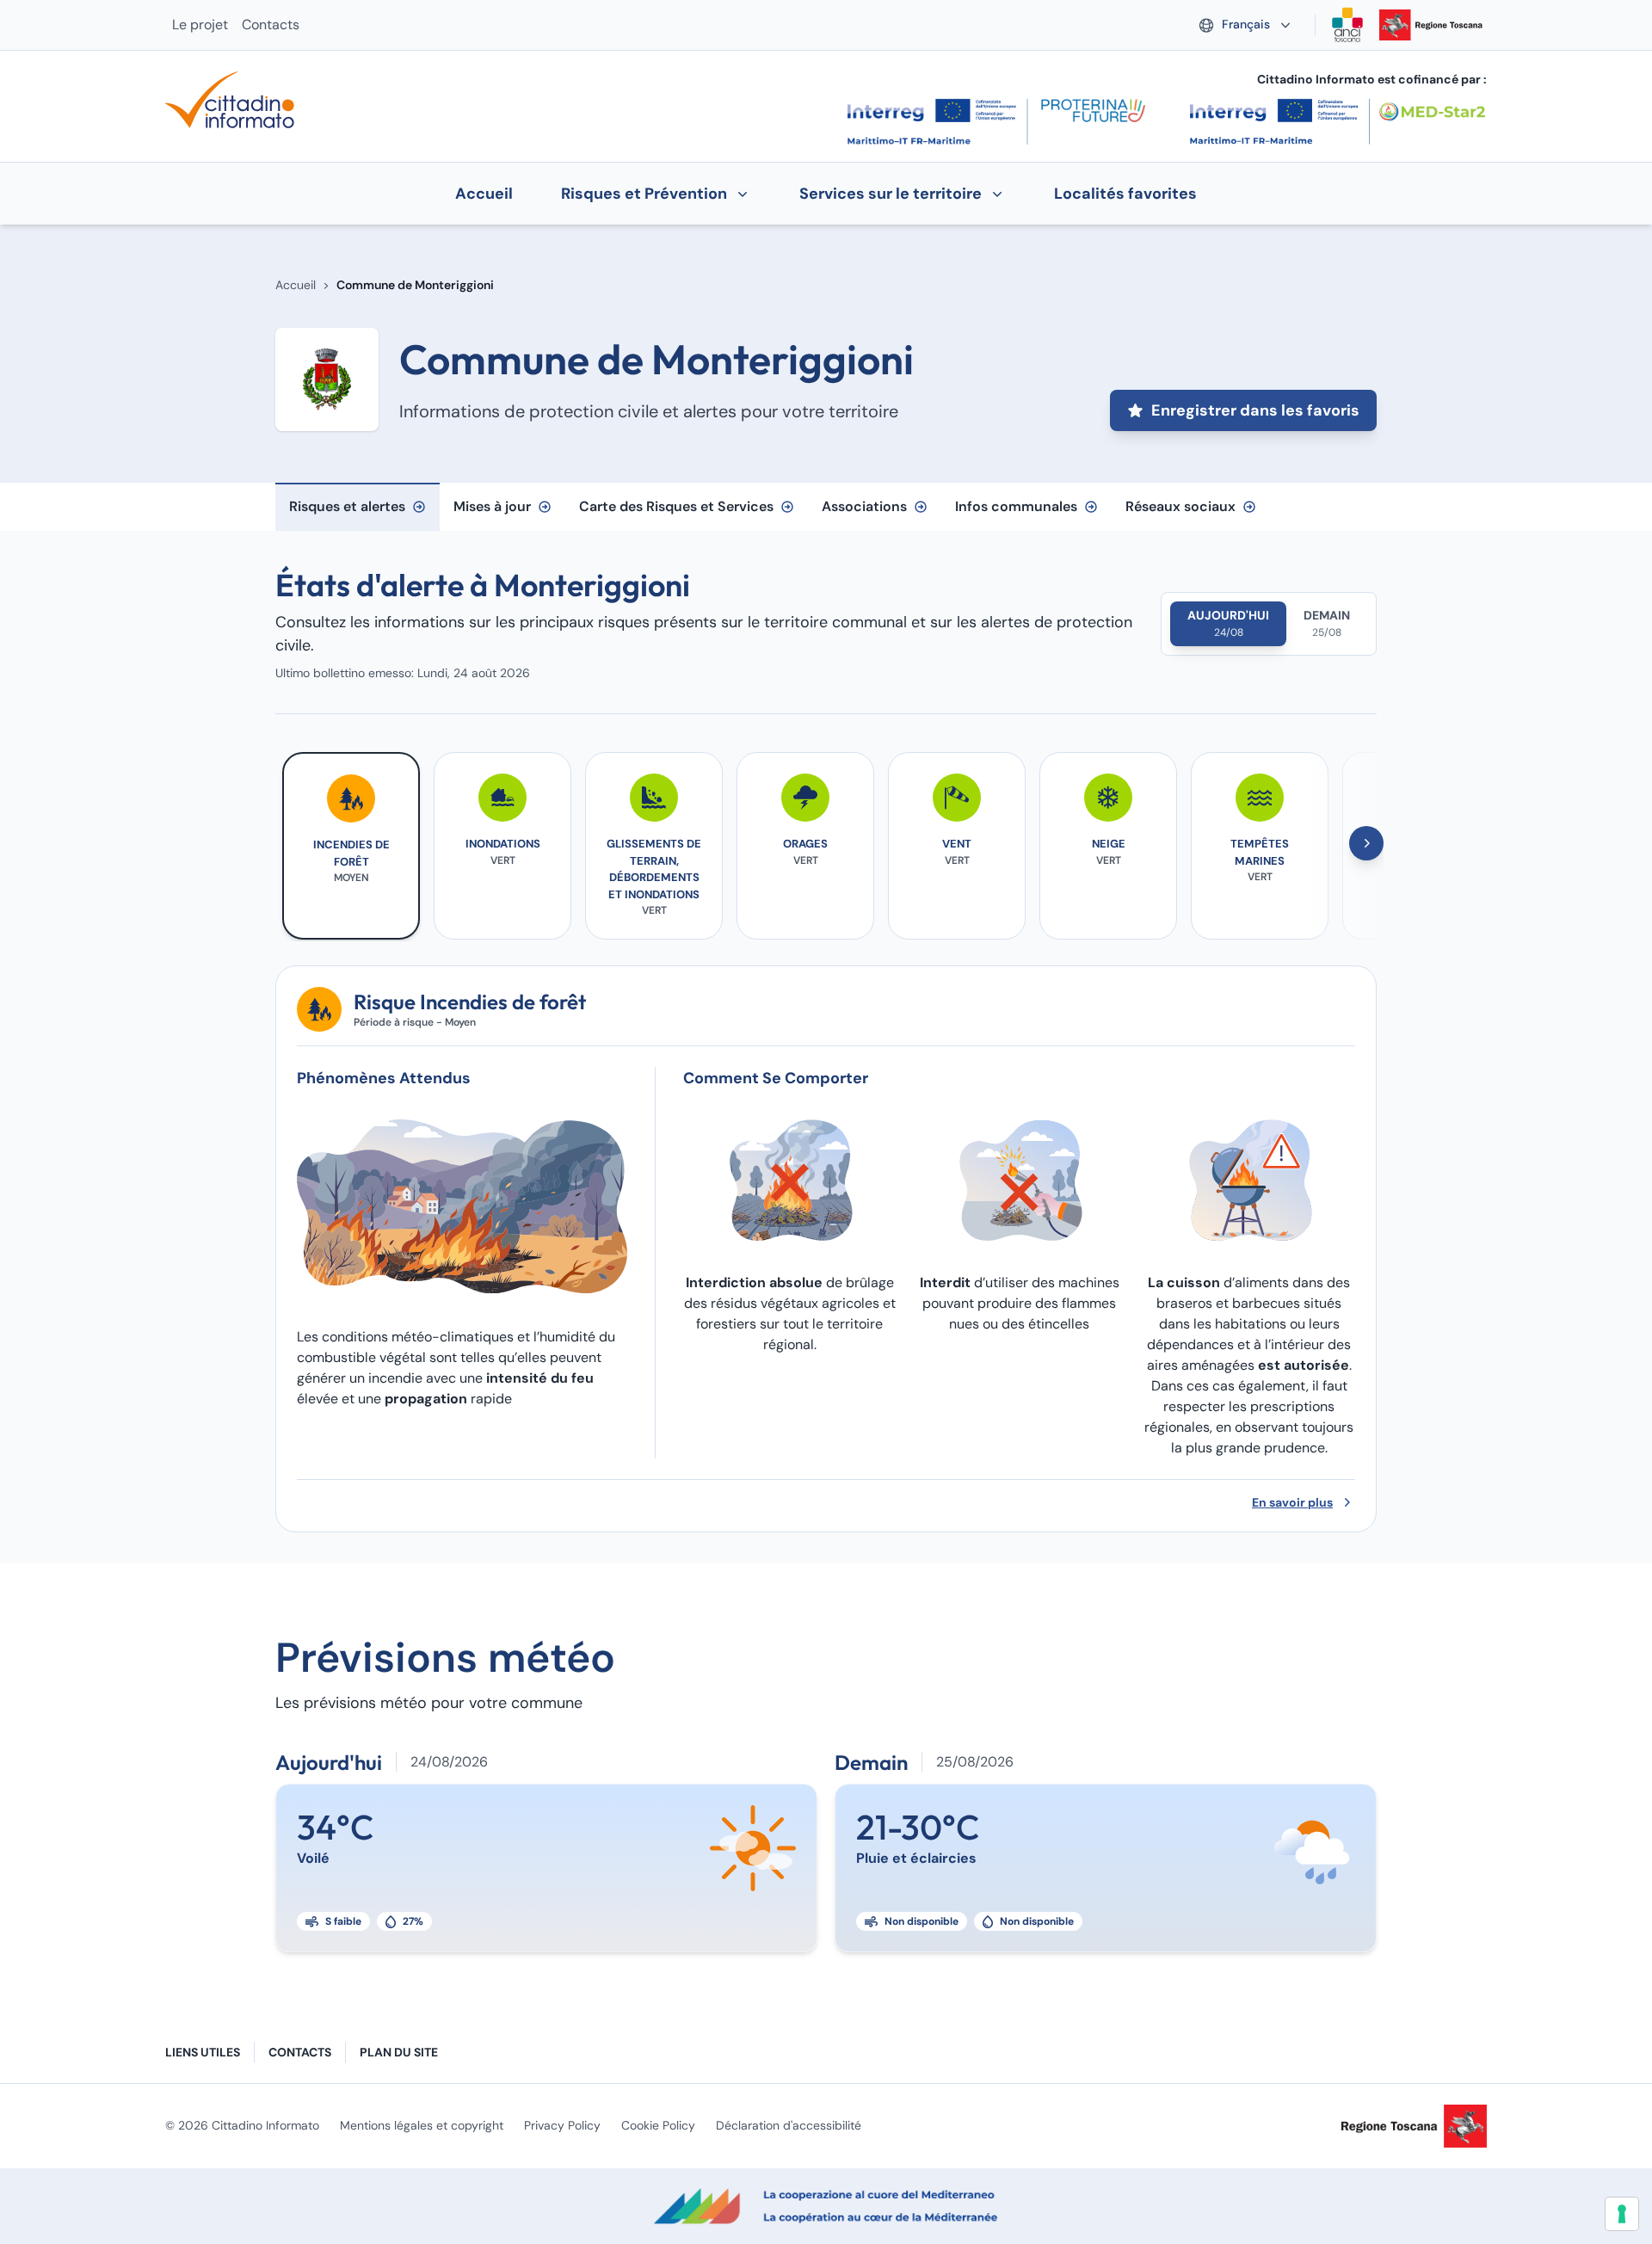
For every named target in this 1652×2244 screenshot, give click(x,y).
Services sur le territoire (891, 194)
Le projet (200, 25)
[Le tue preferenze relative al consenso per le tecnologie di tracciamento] (1622, 2214)
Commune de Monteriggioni (415, 285)
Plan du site (399, 2052)
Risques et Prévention (644, 194)
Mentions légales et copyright (422, 2125)
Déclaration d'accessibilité (789, 2125)
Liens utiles (203, 2052)
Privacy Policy (562, 2125)
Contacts (271, 25)
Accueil (296, 285)
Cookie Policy (658, 2125)
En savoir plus (1292, 1502)
